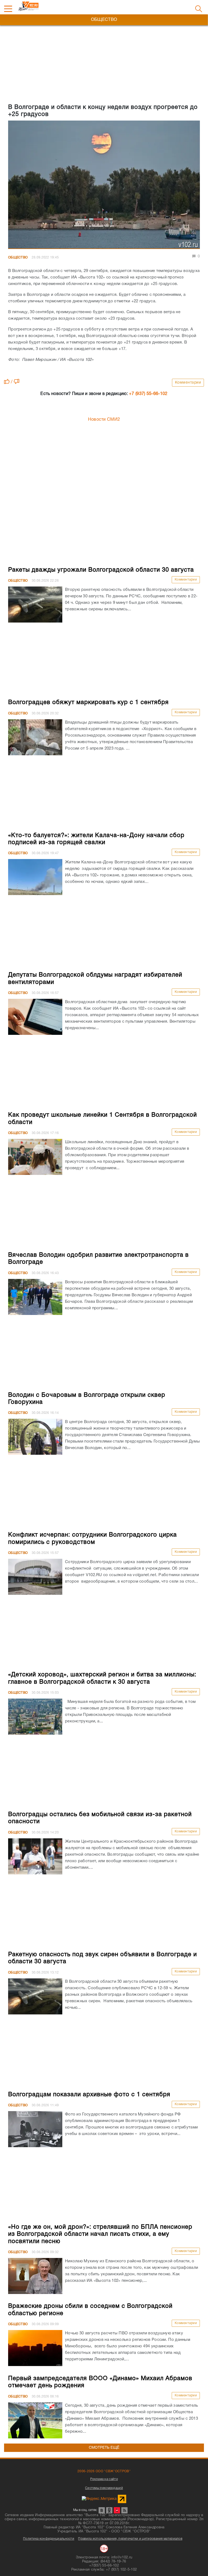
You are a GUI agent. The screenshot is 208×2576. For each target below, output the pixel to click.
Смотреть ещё (104, 2448)
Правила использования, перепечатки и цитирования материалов (130, 2539)
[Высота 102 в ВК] (102, 2510)
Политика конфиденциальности (49, 2539)
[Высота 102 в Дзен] (117, 2510)
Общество (18, 257)
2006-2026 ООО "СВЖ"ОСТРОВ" (104, 2471)
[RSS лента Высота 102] (124, 2510)
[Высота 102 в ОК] (109, 2510)
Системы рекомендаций (104, 2488)
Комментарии (188, 383)
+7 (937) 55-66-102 (148, 394)
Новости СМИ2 (104, 420)
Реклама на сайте (104, 2479)
